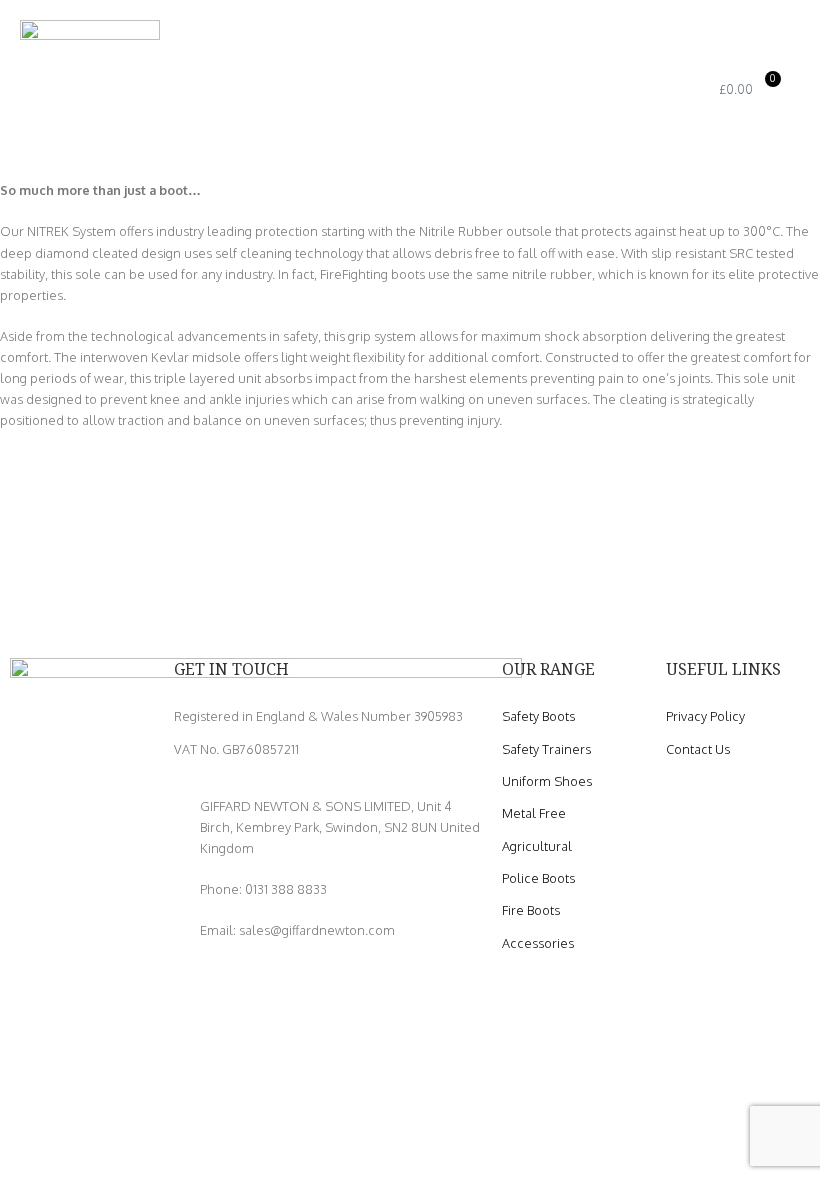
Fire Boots (531, 910)
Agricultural (537, 846)
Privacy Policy (705, 716)
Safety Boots (538, 716)
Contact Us (698, 749)
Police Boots (538, 878)
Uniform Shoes (547, 781)
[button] (636, 90)
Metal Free (534, 813)
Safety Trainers (546, 749)
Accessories (538, 943)
